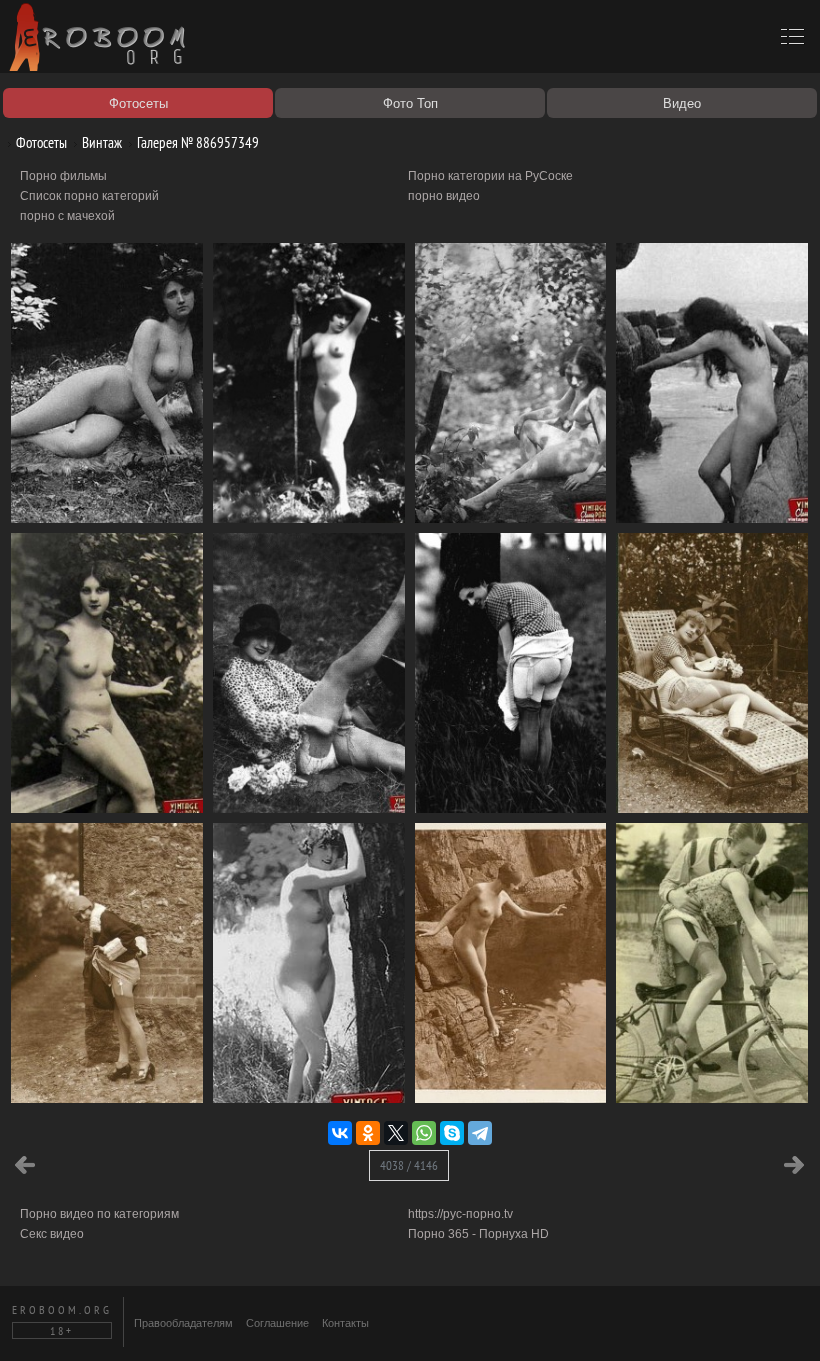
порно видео (444, 196)
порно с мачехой (67, 216)
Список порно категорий (89, 196)
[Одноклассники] (368, 1133)
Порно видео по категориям (99, 1214)
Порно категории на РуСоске (490, 176)
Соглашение (277, 1323)
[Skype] (452, 1133)
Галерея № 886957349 (196, 142)
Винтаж (100, 142)
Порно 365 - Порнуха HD (478, 1234)
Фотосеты (40, 142)
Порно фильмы (63, 176)
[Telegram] (480, 1133)
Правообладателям (183, 1323)
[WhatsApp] (424, 1133)
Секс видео (52, 1234)
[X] (396, 1133)
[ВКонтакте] (340, 1133)
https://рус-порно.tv (460, 1214)
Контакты (345, 1323)
